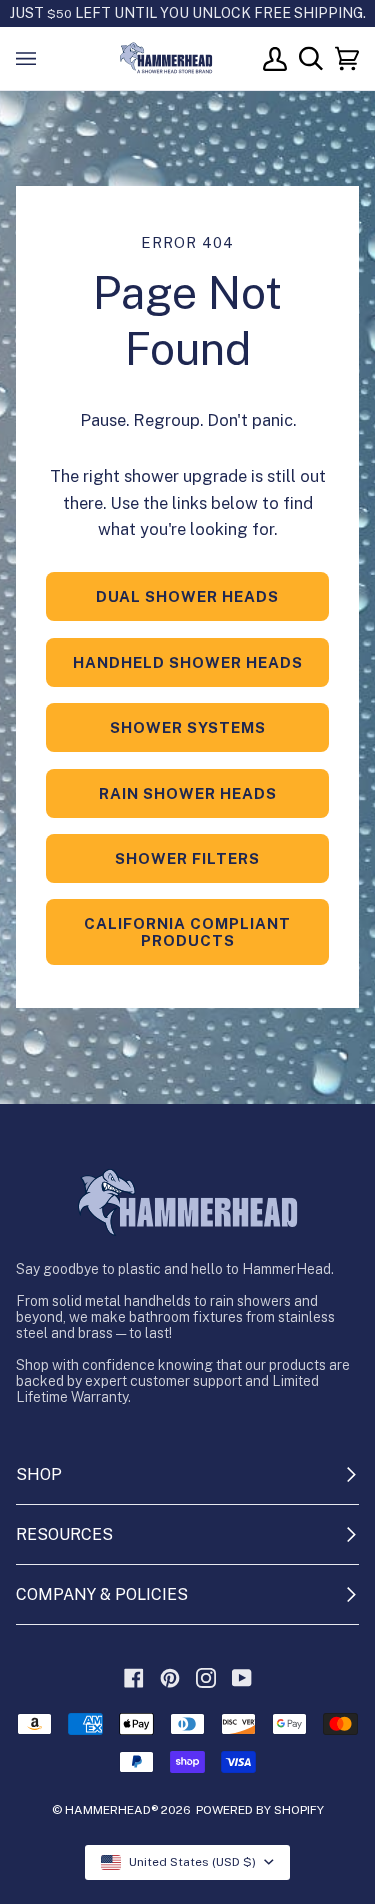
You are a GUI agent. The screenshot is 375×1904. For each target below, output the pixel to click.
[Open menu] (46, 58)
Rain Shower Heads (188, 793)
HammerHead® (111, 1810)
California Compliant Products (187, 932)
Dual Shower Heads (187, 596)
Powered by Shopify (260, 1810)
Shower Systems (188, 727)
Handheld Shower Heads (188, 662)
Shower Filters (187, 858)
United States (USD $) (192, 1862)
